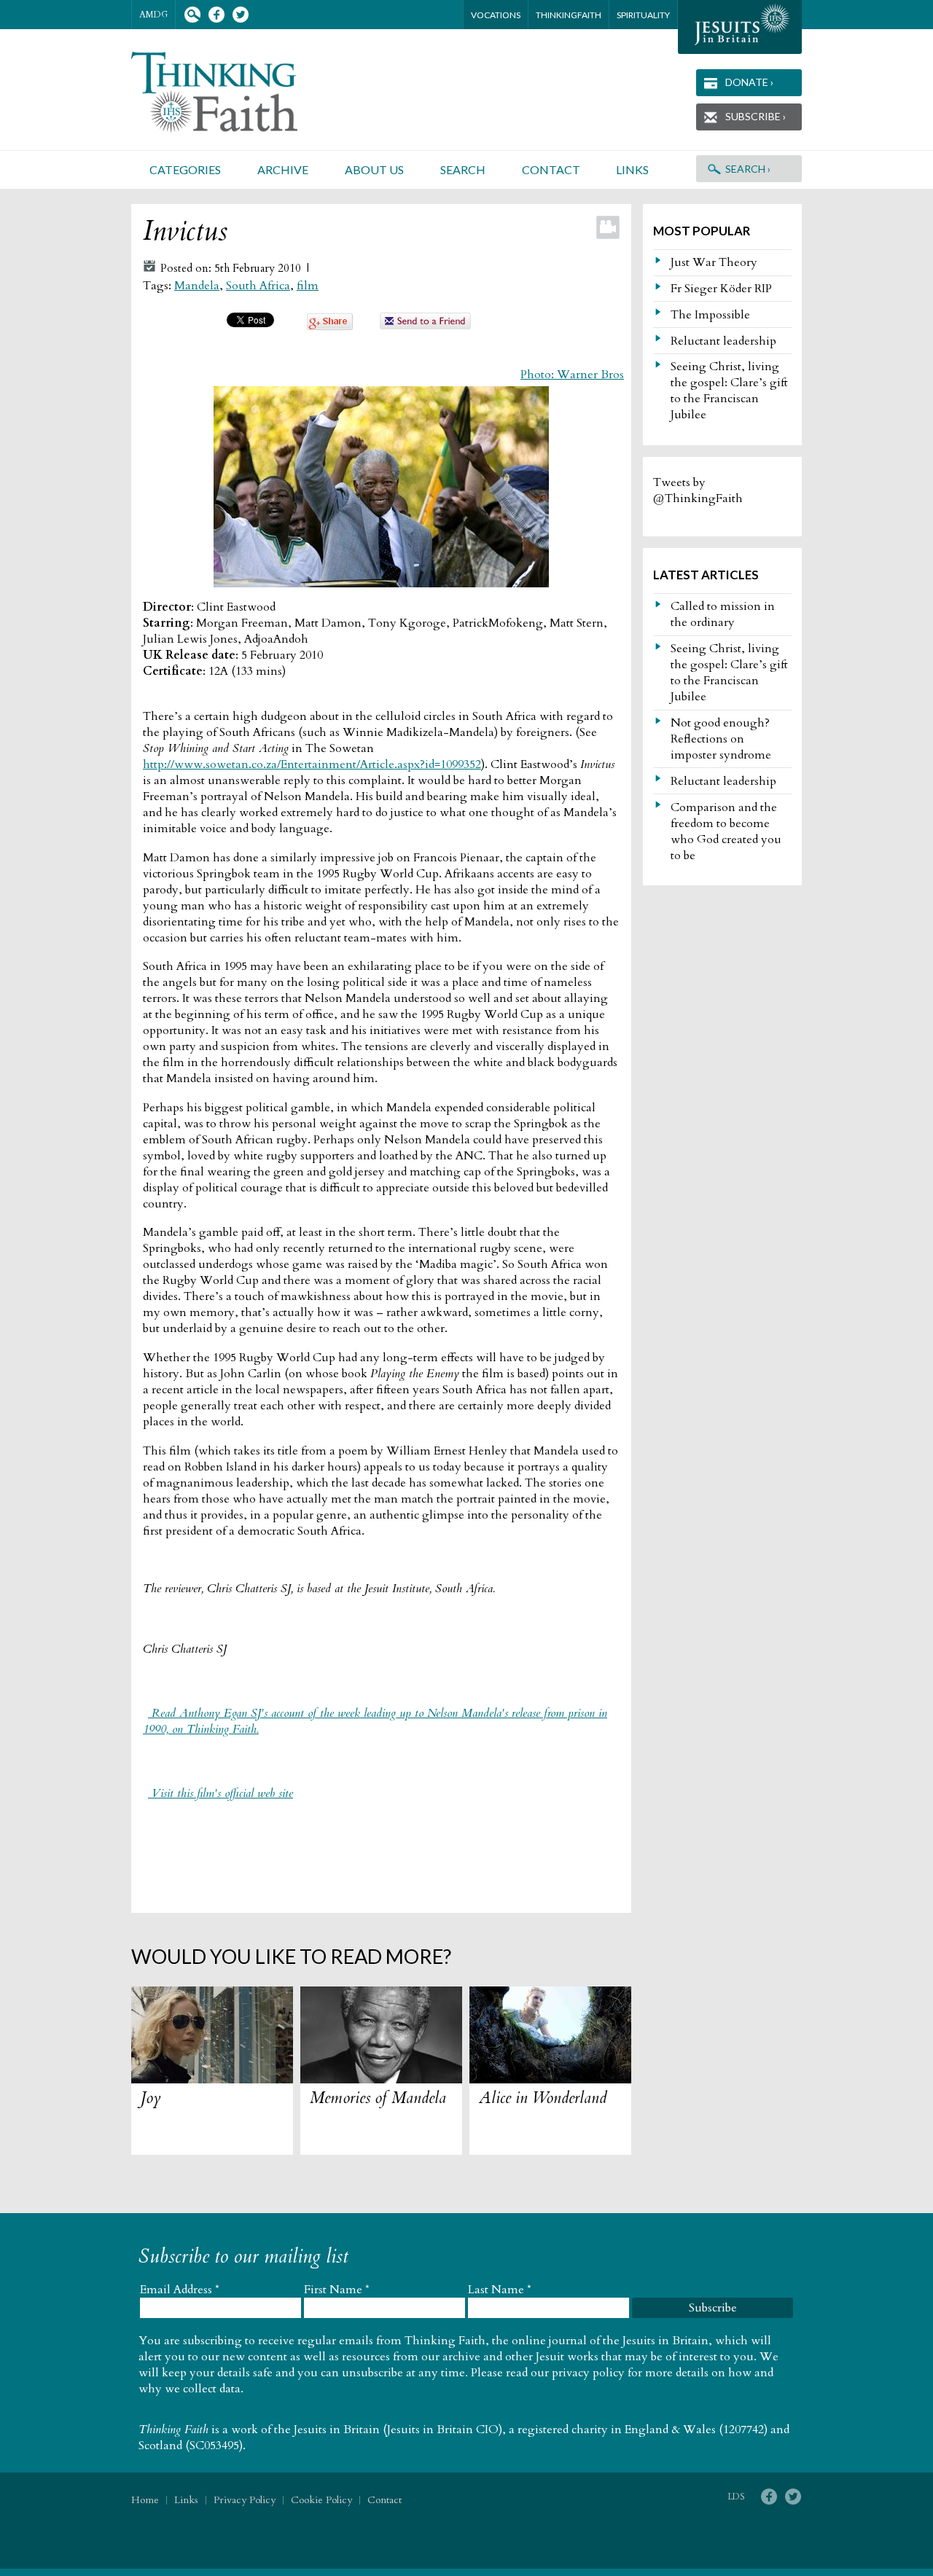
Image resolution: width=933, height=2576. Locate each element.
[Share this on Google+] (330, 326)
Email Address (180, 2290)
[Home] (232, 92)
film (308, 286)
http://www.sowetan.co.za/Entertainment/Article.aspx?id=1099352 (312, 764)
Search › (748, 169)
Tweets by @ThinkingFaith (698, 490)
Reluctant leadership (723, 341)
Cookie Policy (321, 2500)
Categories (185, 169)
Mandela (197, 286)
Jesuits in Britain (337, 2430)
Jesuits (740, 27)
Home (145, 2500)
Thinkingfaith (569, 15)
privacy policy (588, 2373)
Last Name (500, 2290)
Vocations (496, 15)
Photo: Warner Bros (572, 375)
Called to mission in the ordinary (723, 614)
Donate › (749, 82)
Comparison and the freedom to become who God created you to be (726, 831)
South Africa (258, 286)
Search (192, 15)
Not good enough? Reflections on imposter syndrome (721, 739)
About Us (374, 169)
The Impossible (710, 315)
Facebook (216, 15)
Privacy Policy (245, 2500)
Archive (283, 169)
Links (632, 169)
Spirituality (643, 15)
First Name (337, 2290)
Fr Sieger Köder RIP (721, 289)
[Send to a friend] (426, 326)
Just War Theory (714, 262)
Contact (551, 169)
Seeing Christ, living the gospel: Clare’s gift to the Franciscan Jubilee (729, 391)
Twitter (240, 15)
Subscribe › (756, 116)
